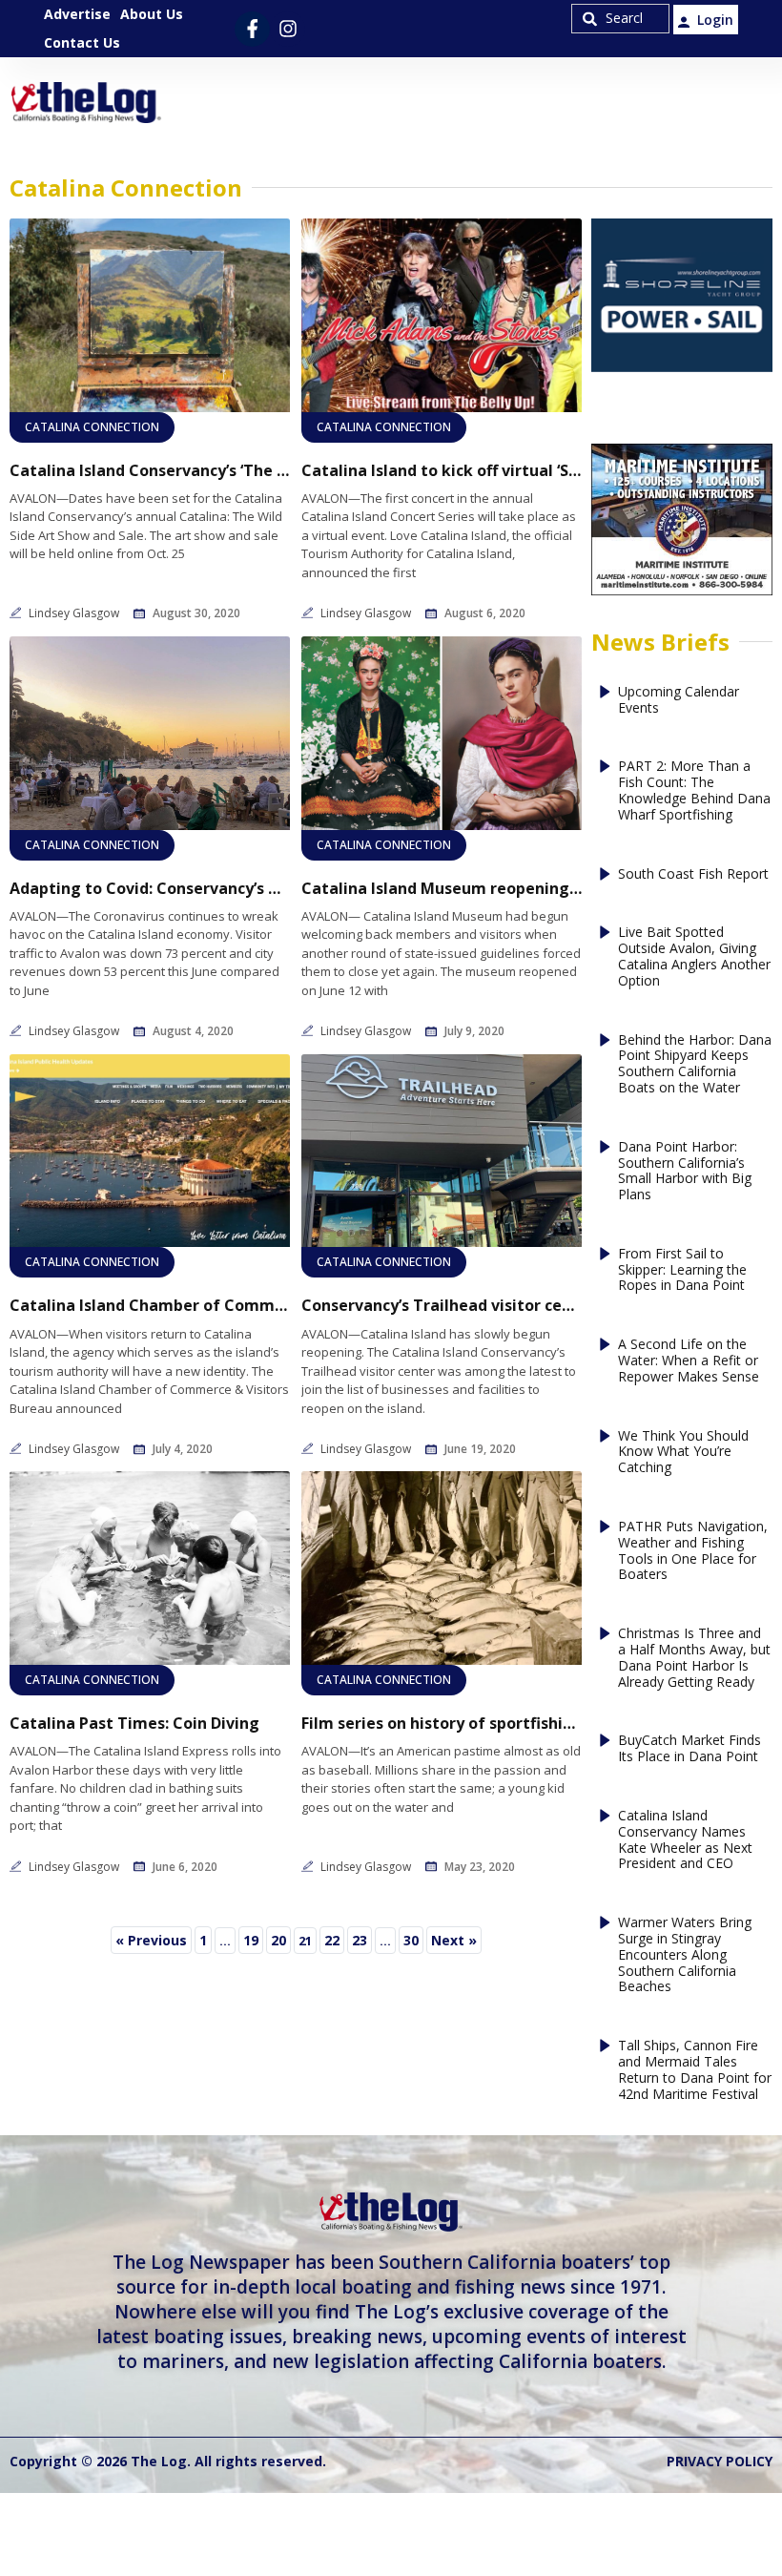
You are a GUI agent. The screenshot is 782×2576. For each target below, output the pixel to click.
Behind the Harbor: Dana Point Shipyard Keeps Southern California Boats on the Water (695, 1064)
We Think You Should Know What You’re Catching (683, 1452)
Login (715, 20)
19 (253, 1938)
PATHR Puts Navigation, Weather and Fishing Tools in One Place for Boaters (693, 1551)
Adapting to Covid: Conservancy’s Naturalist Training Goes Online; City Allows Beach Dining (150, 889)
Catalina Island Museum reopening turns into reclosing (442, 889)
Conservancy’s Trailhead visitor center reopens (442, 1306)
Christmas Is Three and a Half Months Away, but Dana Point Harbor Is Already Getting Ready (694, 1658)
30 (413, 1938)
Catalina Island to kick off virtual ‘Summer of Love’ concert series (442, 471)
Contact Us (82, 42)
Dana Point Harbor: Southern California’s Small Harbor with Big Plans (685, 1171)
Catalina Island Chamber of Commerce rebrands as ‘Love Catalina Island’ (150, 1306)
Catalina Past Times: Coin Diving (134, 1724)
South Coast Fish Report (693, 874)
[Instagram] (288, 29)
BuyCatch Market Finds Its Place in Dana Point (689, 1749)
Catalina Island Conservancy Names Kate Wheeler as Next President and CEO (685, 1840)
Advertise (77, 14)
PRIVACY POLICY (720, 2461)
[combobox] (620, 19)
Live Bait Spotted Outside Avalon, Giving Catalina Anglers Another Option (694, 956)
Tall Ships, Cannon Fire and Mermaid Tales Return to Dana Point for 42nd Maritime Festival (695, 2070)
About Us (152, 14)
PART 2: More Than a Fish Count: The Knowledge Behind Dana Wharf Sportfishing (694, 790)
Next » (454, 1940)
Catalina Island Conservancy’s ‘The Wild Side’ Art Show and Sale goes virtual (150, 471)
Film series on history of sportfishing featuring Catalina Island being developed (442, 1724)
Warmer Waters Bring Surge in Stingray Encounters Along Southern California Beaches (685, 1955)
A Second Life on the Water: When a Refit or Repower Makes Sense (689, 1361)
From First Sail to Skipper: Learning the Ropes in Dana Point (682, 1270)
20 (280, 1938)
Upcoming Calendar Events (679, 700)
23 (361, 1938)
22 (334, 1938)
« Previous (151, 1940)
